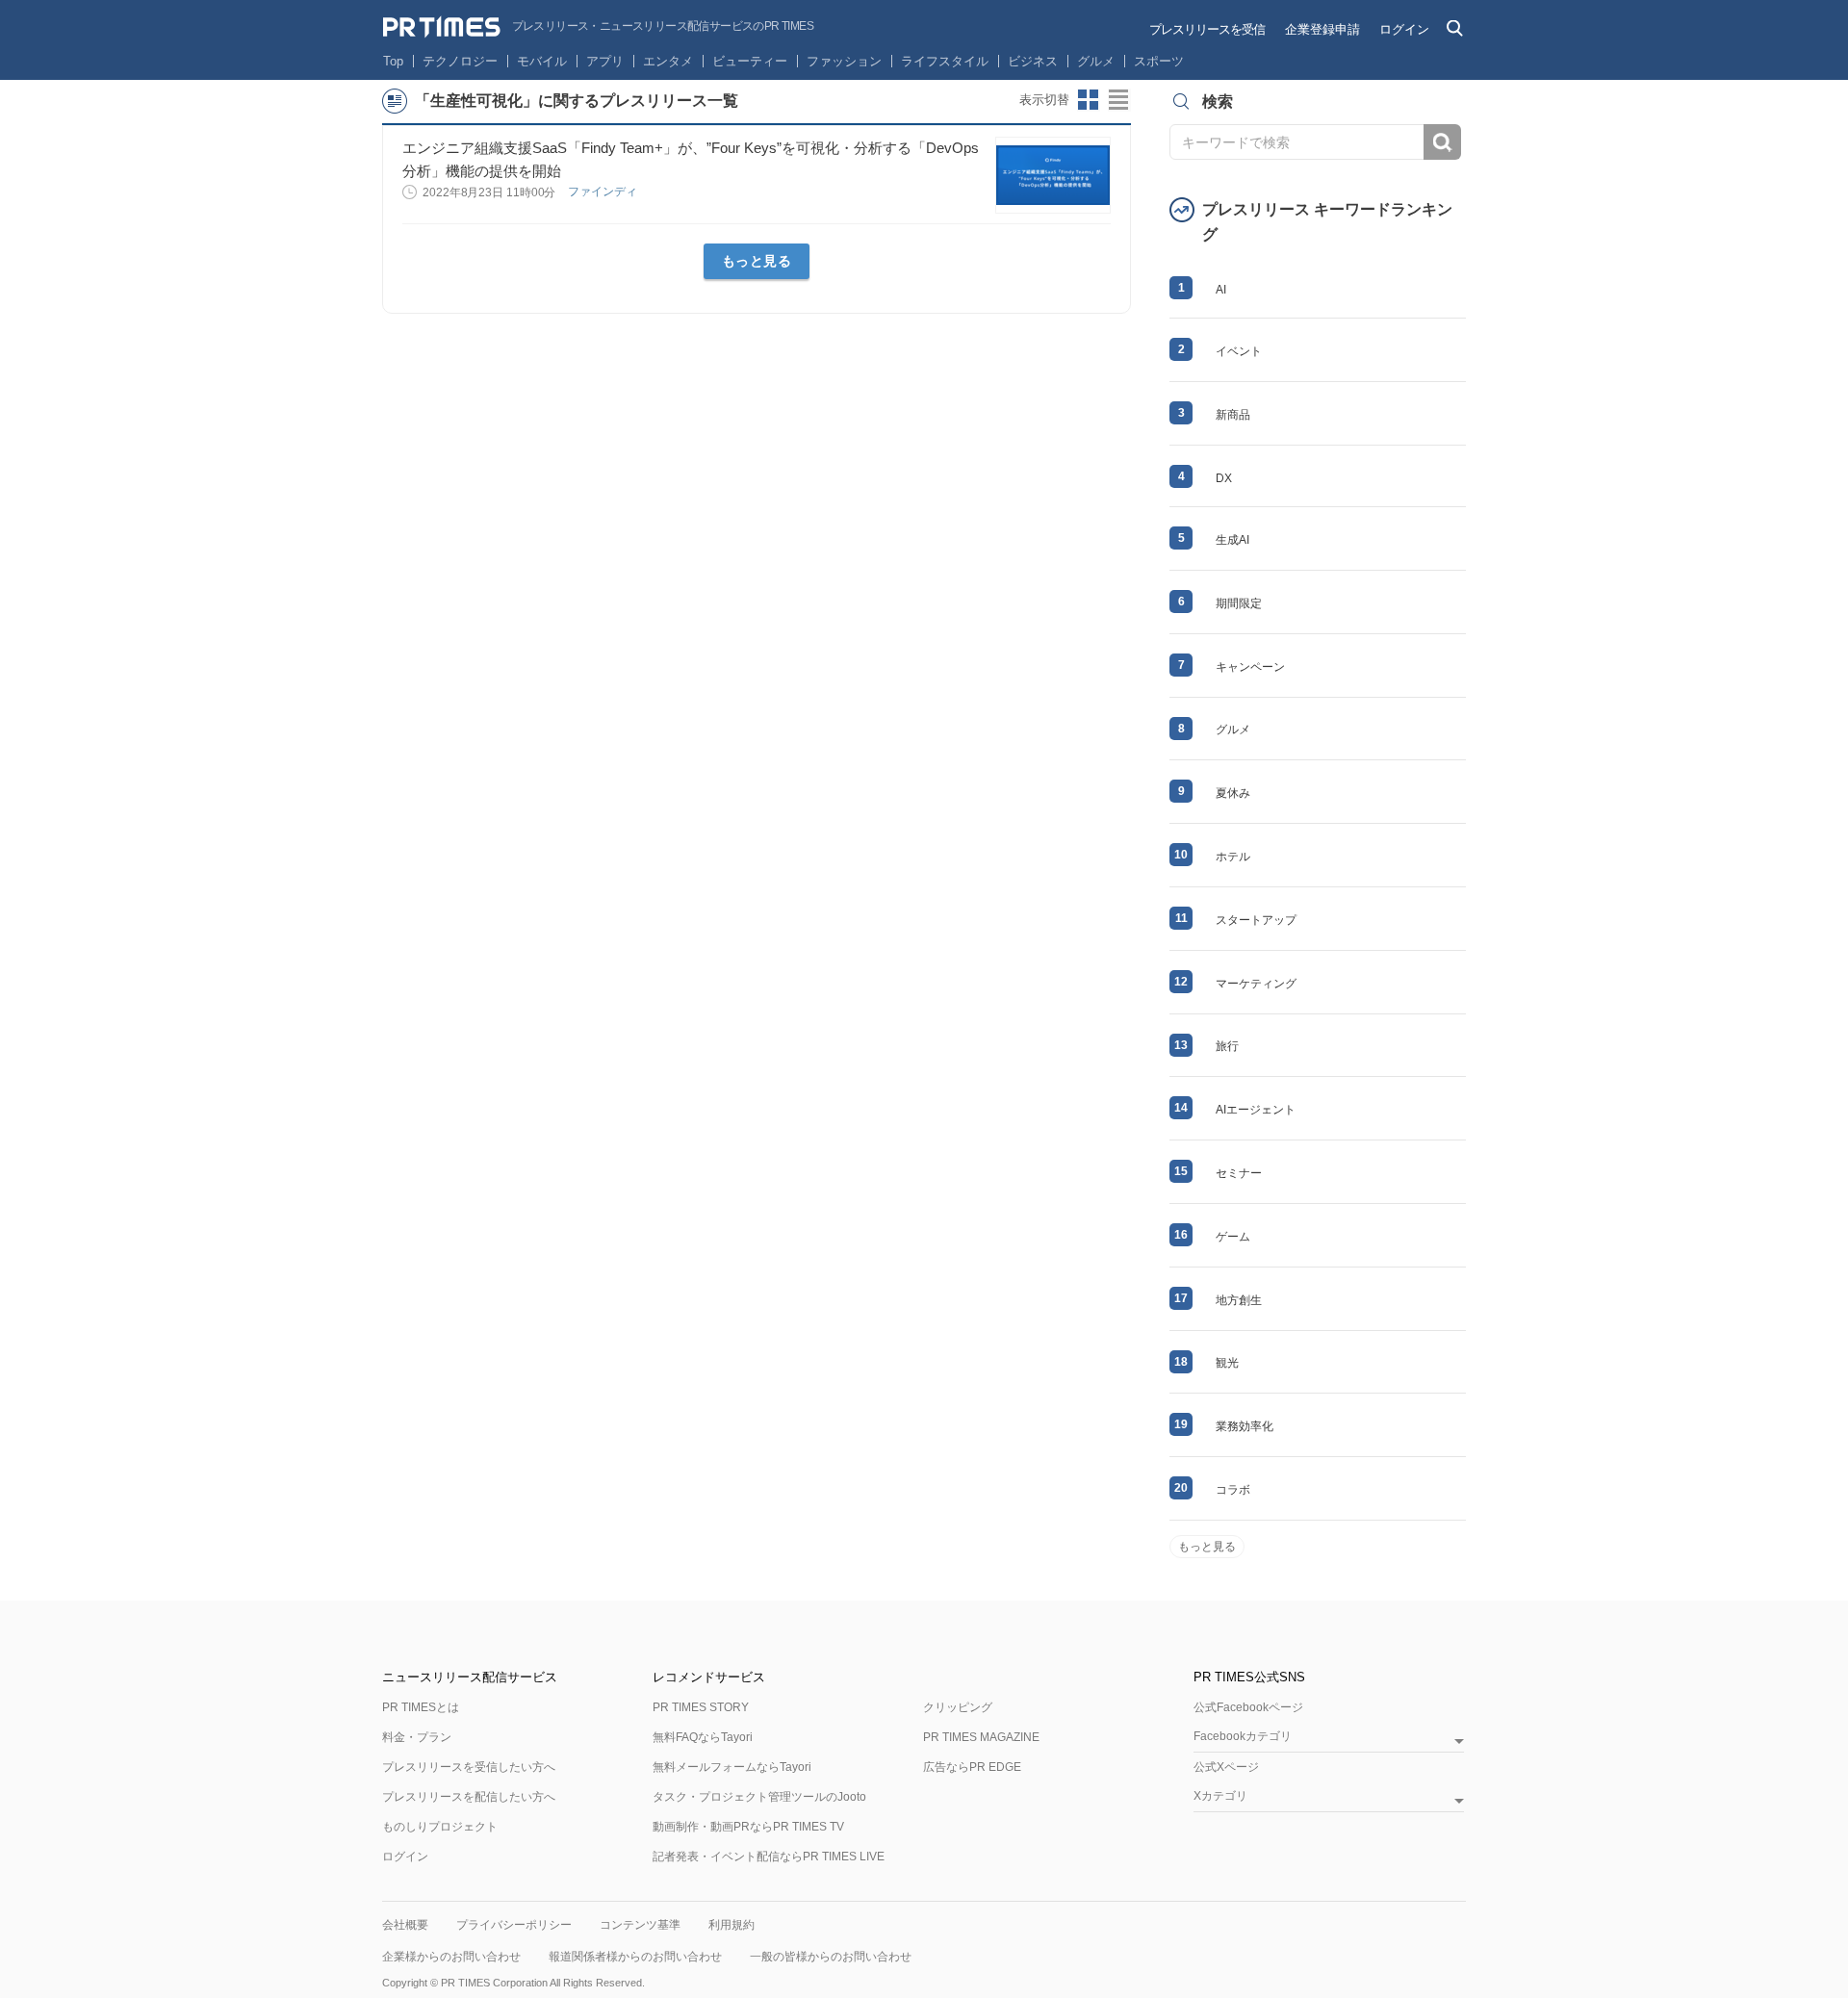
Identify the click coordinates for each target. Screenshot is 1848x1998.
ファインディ (604, 192)
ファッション (844, 61)
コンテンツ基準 (640, 1925)
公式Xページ (1226, 1767)
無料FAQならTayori (703, 1737)
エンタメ (668, 61)
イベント (1239, 351)
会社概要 (405, 1925)
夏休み (1233, 793)
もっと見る (757, 261)
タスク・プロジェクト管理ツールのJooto (759, 1797)
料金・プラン (417, 1737)
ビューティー (750, 61)
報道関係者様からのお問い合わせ (635, 1957)
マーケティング (1256, 984)
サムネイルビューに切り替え (1089, 100)
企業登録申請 (1322, 29)
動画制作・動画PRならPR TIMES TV (748, 1827)
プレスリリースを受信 (1207, 29)
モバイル (542, 61)
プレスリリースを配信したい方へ (469, 1797)
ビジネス (1033, 61)
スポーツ (1159, 61)
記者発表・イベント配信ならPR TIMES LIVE (769, 1857)
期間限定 (1239, 603)
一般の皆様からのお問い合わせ (831, 1957)
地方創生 (1239, 1300)
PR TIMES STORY (701, 1707)
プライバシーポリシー (514, 1925)
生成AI (1232, 540)
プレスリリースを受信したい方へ (469, 1767)
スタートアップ (1256, 920)
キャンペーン (1250, 667)
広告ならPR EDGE (972, 1767)
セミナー (1239, 1173)
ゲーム (1233, 1237)
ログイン (1404, 29)
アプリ (605, 61)
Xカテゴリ (1220, 1796)
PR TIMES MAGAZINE (981, 1737)
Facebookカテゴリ (1243, 1737)
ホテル (1233, 857)
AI (1221, 290)
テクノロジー (460, 61)
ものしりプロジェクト (440, 1827)
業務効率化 (1245, 1426)
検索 (1442, 142)
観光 (1227, 1363)
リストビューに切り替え (1119, 100)
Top (393, 61)
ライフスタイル (945, 61)
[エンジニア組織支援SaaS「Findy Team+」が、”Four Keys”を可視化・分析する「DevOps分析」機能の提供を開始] (1053, 175)
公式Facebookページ (1248, 1707)
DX (1224, 478)
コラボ (1233, 1490)
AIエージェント (1256, 1110)
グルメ (1096, 61)
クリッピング (958, 1707)
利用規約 (731, 1925)
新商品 (1233, 415)
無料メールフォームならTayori (732, 1767)
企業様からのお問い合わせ (451, 1957)
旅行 (1227, 1046)
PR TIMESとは (421, 1707)
